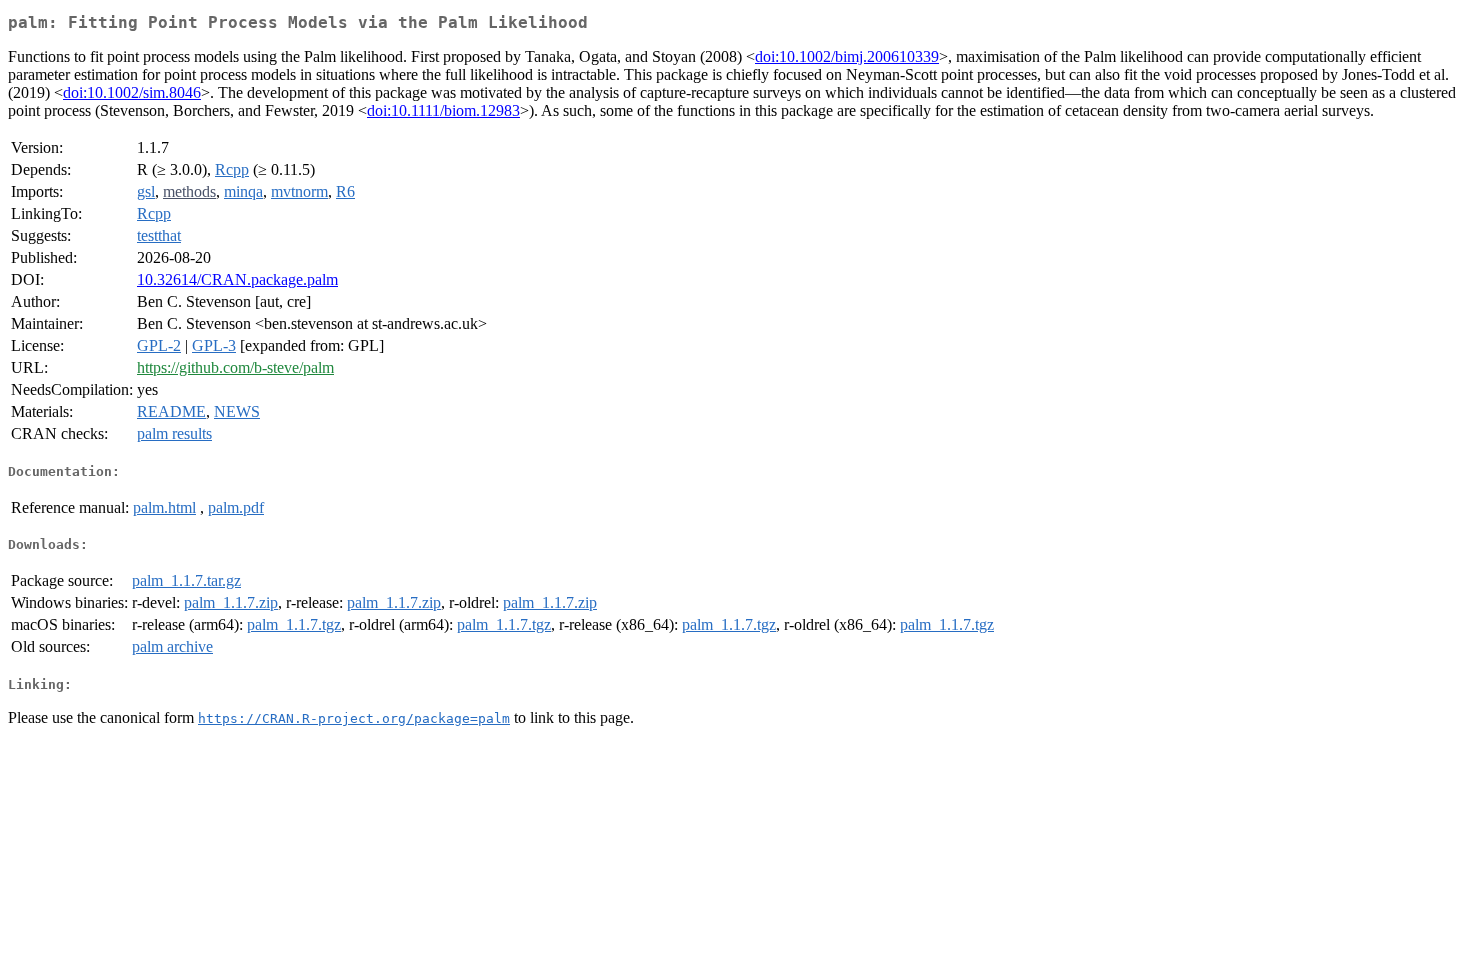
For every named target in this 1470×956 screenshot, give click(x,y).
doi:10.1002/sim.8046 (132, 92)
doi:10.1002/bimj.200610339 (847, 56)
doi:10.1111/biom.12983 (443, 110)
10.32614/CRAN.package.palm (237, 279)
